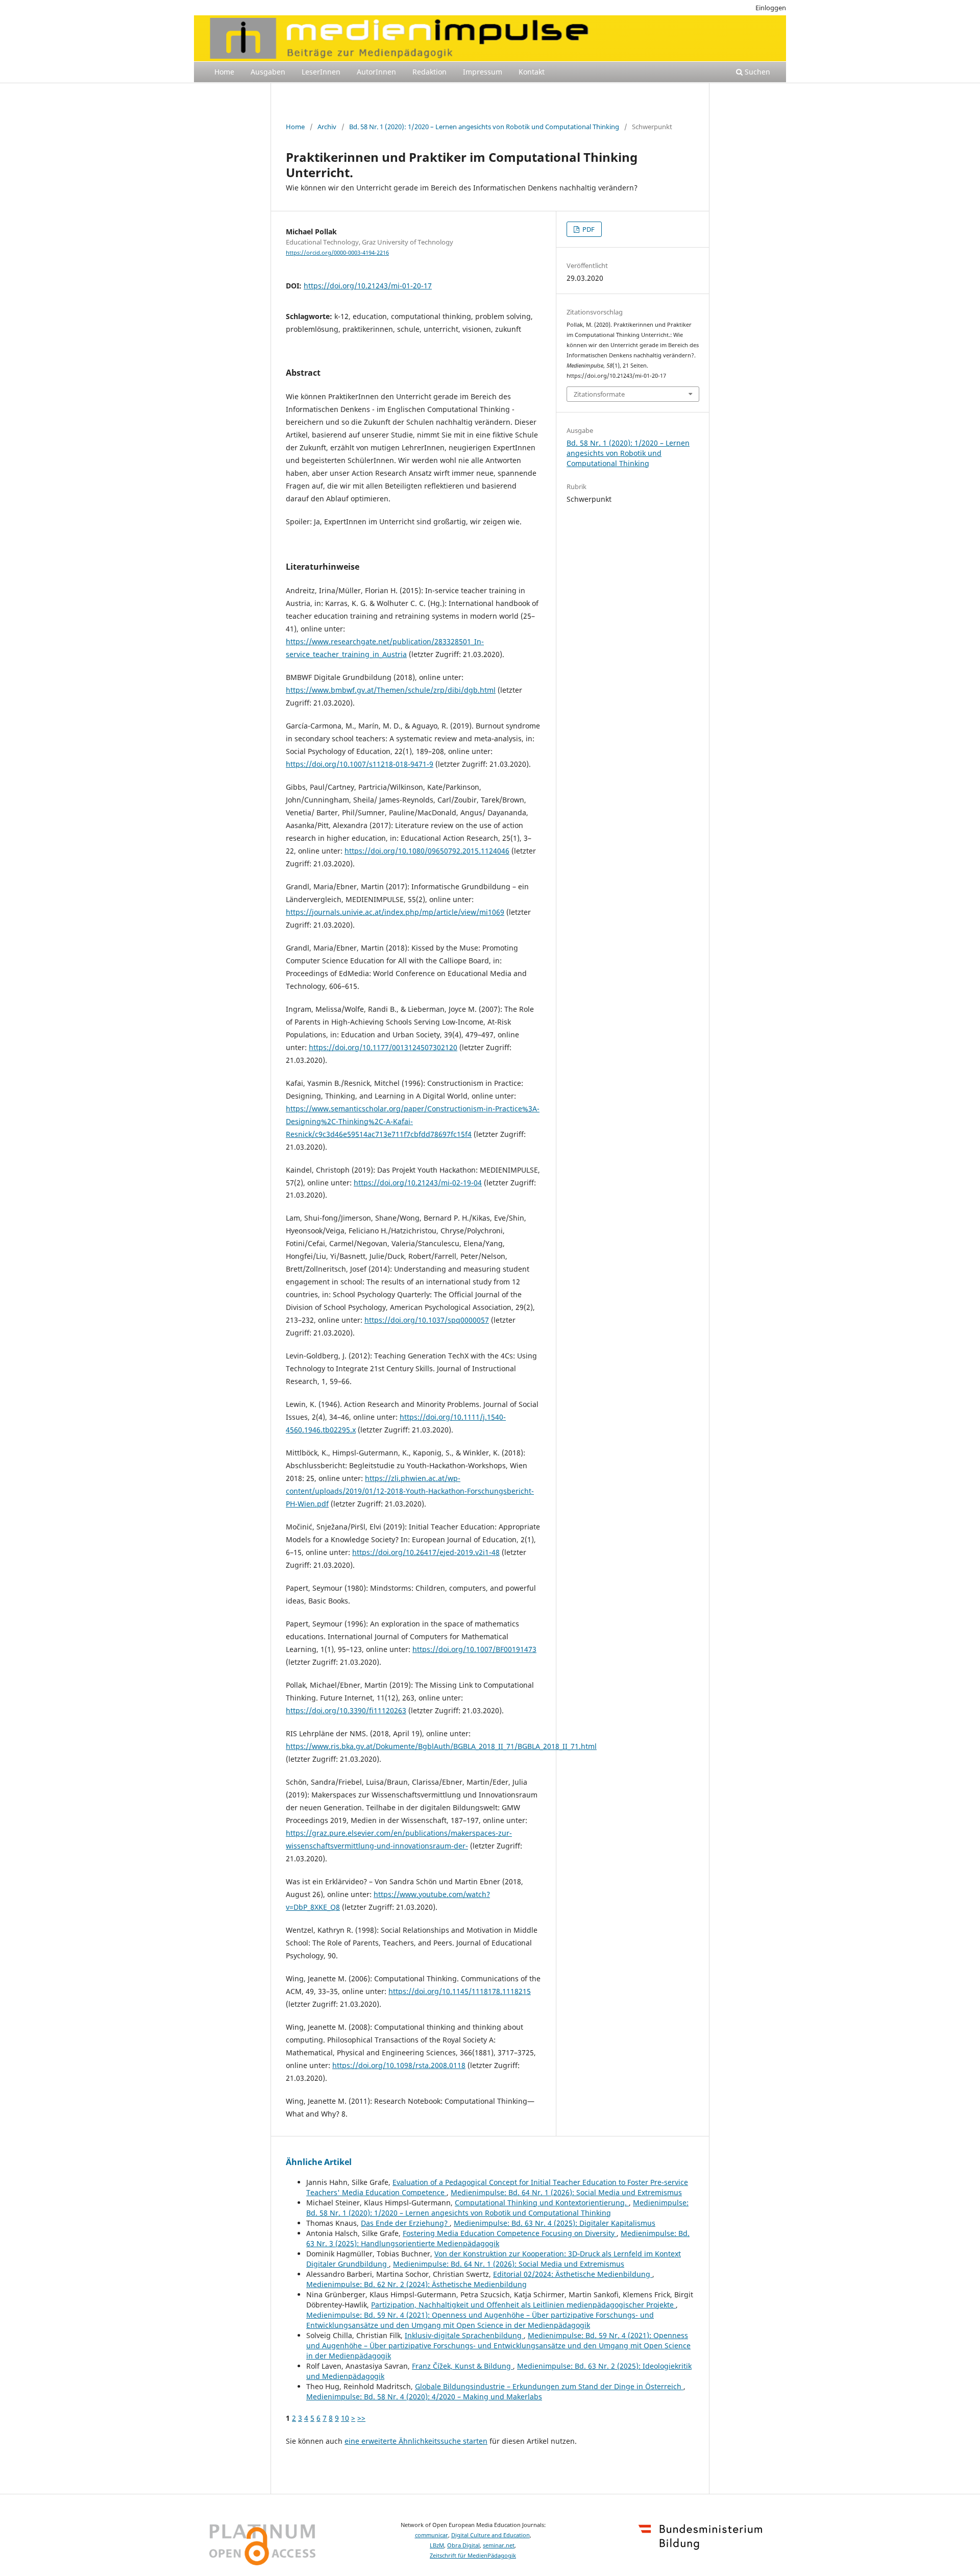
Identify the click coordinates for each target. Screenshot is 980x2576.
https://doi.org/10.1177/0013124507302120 (383, 1047)
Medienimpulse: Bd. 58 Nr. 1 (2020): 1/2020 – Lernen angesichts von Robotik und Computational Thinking (497, 2208)
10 (345, 2418)
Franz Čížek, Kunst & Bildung (462, 2366)
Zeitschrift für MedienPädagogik (473, 2556)
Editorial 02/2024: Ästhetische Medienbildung (573, 2274)
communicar (432, 2535)
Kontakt (532, 72)
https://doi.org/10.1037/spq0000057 (427, 1320)
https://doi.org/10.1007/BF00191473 (474, 1649)
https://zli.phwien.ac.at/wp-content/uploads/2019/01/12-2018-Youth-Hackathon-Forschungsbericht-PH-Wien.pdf (410, 1491)
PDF (588, 229)
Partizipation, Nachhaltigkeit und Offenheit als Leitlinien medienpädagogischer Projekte (523, 2305)
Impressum (483, 72)
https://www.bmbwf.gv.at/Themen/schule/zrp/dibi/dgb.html (391, 690)
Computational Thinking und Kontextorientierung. (542, 2203)
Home (224, 72)
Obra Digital (463, 2545)
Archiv (327, 127)
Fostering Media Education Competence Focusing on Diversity (510, 2233)
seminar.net (499, 2545)
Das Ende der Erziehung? (405, 2223)
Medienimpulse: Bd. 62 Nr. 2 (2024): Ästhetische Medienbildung (416, 2284)
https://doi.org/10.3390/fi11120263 (346, 1710)
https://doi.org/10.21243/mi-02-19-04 (418, 1183)
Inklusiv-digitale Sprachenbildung (464, 2335)
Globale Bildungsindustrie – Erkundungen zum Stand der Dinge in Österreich (549, 2386)
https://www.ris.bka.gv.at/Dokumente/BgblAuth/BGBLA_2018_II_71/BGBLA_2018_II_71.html (441, 1746)
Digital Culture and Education (491, 2535)
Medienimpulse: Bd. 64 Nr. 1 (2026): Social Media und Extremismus (566, 2192)
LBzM (437, 2545)
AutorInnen (376, 72)
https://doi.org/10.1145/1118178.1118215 (460, 1991)
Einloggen (771, 8)
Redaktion (430, 72)
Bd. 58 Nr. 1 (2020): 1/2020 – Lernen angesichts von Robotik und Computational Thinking (484, 127)
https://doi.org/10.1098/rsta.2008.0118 (399, 2065)
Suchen (756, 72)
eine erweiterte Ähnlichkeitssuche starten (416, 2441)
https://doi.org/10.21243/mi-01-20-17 (368, 286)
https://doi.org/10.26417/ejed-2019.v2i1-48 (426, 1552)
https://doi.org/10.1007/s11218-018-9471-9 (360, 764)
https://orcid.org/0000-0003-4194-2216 (337, 253)
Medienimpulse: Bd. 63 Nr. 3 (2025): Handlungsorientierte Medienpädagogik (498, 2238)
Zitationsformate (599, 394)
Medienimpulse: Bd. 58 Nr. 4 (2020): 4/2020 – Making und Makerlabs (424, 2397)
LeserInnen (321, 72)
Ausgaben (268, 72)
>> (361, 2418)
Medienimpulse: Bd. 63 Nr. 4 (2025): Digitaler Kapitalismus (555, 2223)
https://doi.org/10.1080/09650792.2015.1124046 (427, 851)
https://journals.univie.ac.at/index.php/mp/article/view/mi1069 (395, 912)
